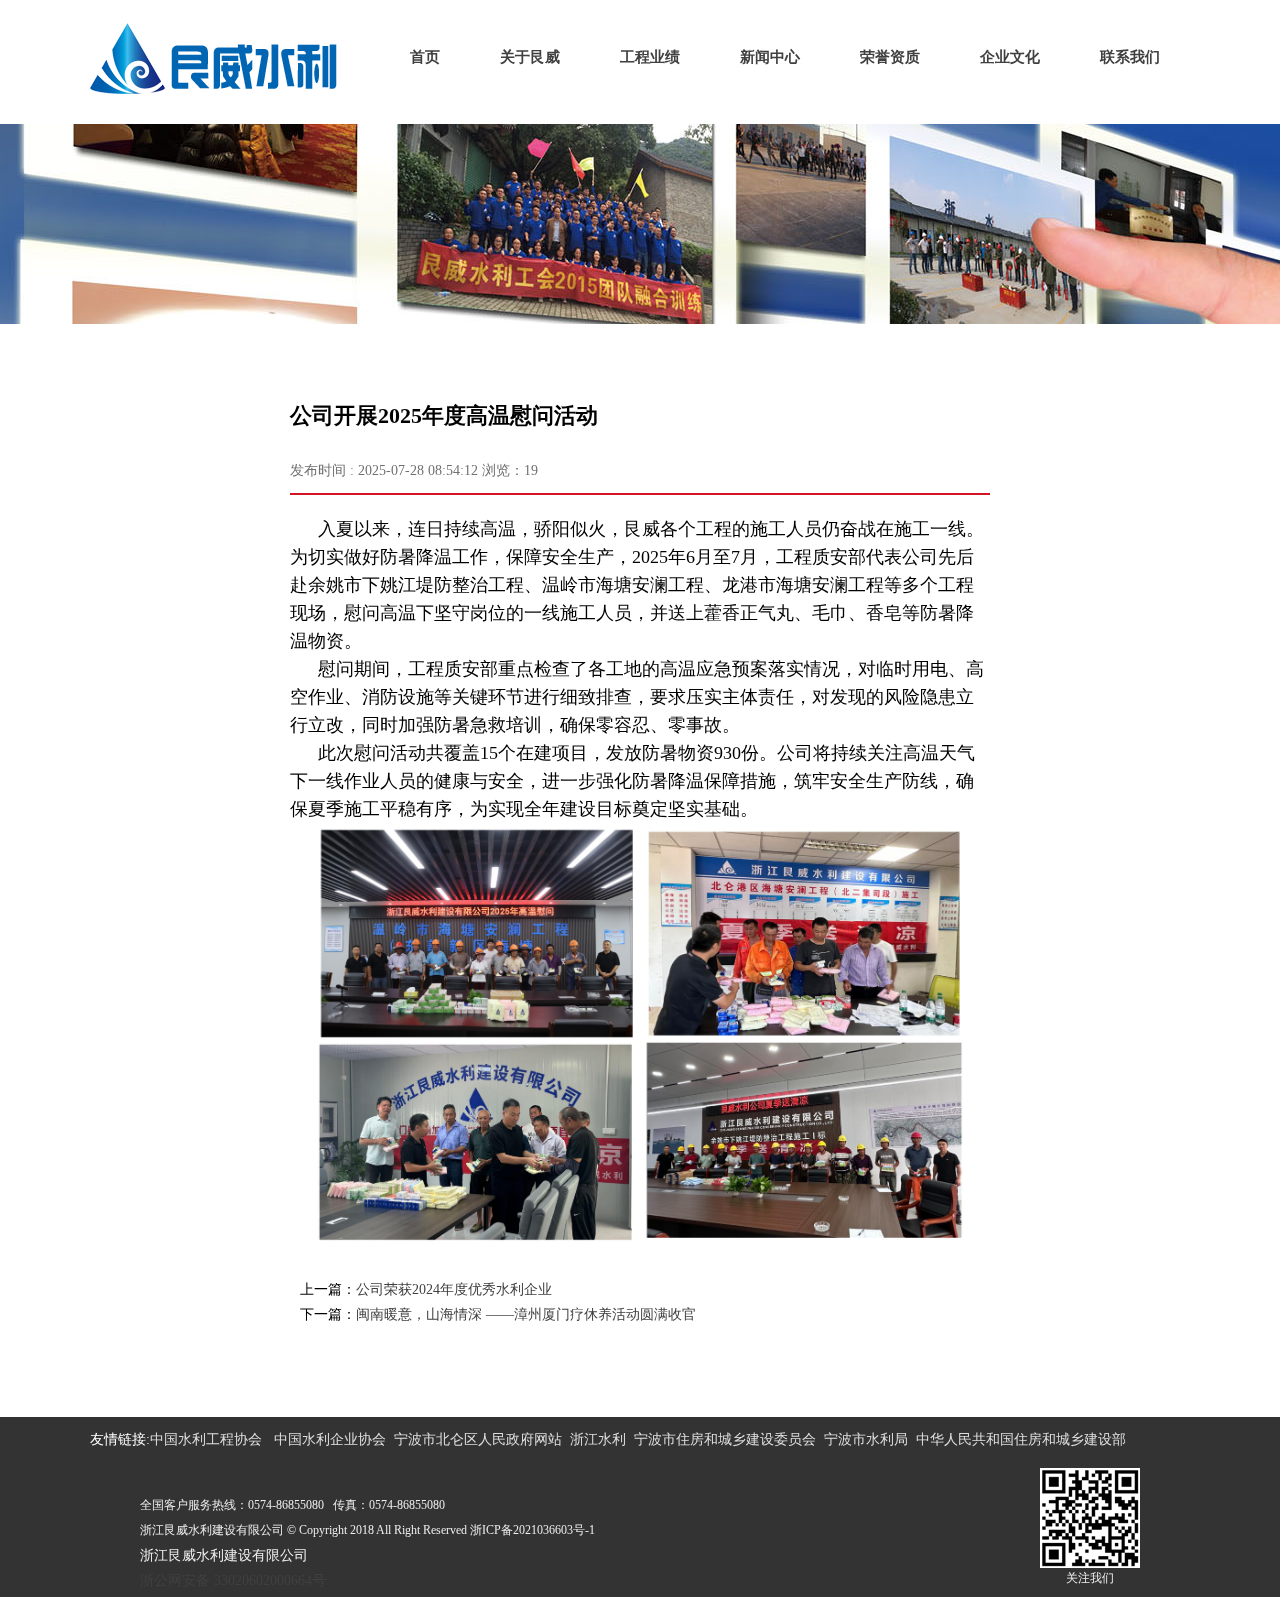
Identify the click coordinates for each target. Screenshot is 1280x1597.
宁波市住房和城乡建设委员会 (725, 1439)
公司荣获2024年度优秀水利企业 (454, 1289)
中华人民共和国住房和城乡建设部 (1021, 1439)
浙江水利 (598, 1439)
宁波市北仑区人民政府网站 (478, 1439)
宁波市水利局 (866, 1439)
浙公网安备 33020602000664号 (233, 1580)
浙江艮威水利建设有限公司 (224, 1555)
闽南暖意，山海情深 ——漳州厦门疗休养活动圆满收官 (526, 1314)
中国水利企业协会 (330, 1439)
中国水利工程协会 (206, 1439)
